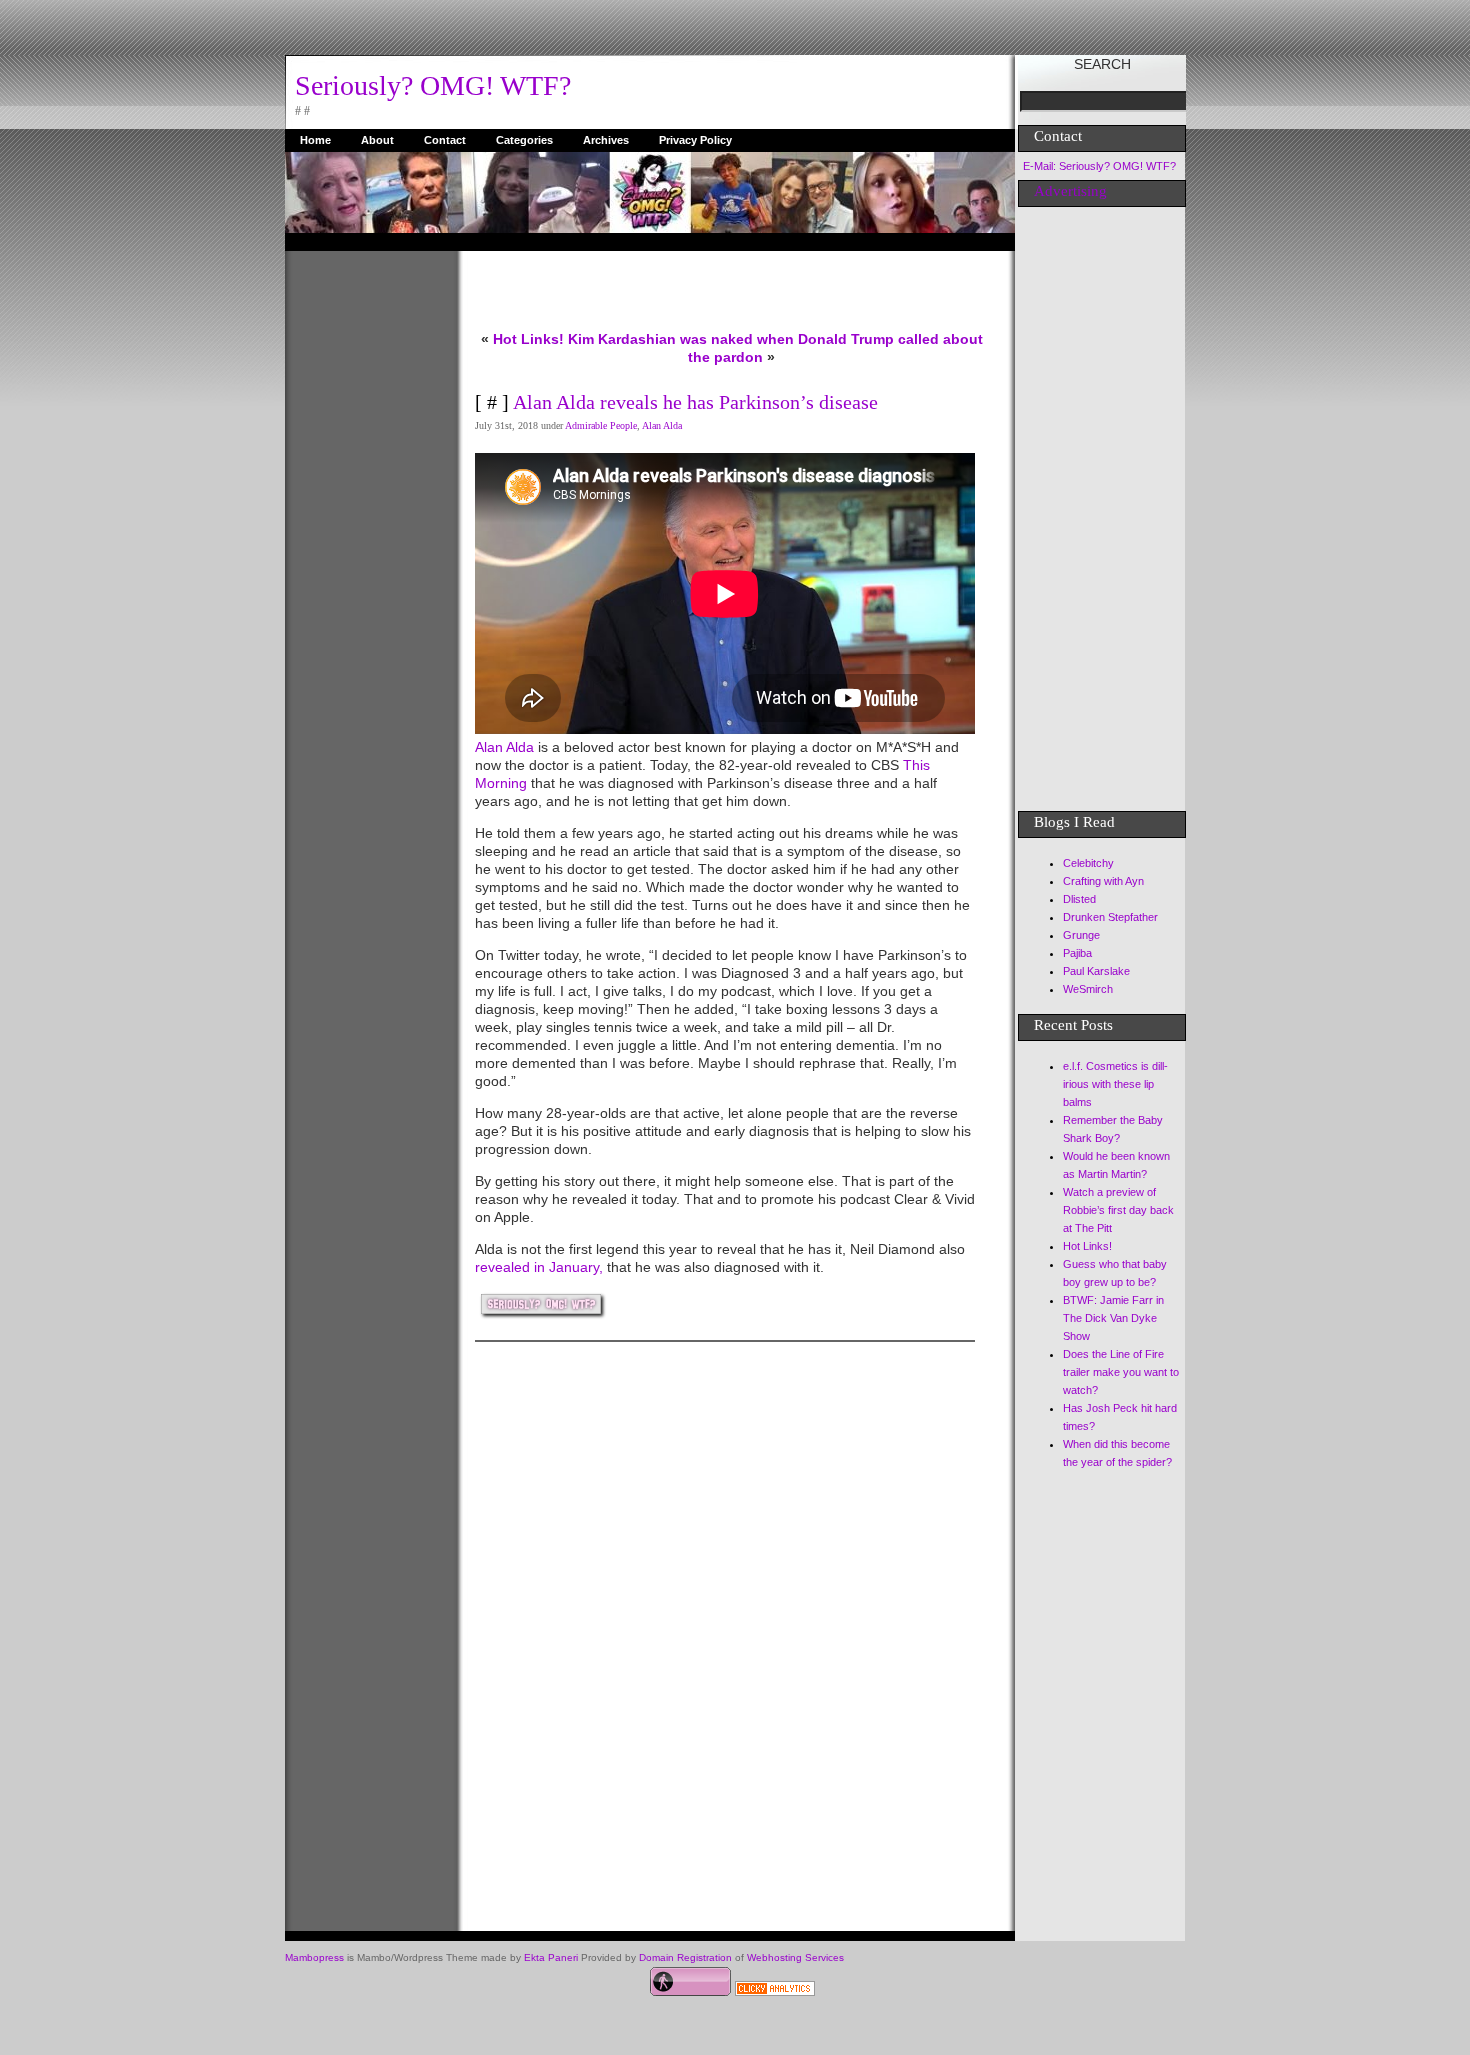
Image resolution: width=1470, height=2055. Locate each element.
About (377, 140)
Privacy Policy (695, 140)
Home (315, 140)
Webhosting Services (795, 1957)
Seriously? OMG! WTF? (433, 85)
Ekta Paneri (551, 1957)
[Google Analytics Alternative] (775, 1991)
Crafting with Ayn (1103, 881)
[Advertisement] (365, 551)
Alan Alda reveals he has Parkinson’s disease (695, 402)
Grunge (1081, 935)
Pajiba (1077, 953)
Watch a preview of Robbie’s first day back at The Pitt (1118, 1210)
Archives (606, 140)
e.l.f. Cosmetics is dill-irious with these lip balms (1115, 1084)
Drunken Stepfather (1110, 917)
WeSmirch (1088, 989)
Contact (445, 140)
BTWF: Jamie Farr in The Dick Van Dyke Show (1113, 1318)
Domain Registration (685, 1957)
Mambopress (314, 1957)
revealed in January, (539, 1267)
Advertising (1070, 191)
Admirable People (601, 425)
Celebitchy (1088, 863)
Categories (524, 140)
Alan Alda (662, 425)
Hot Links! (528, 339)
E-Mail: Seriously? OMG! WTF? (1099, 166)
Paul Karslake (1096, 971)
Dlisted (1079, 899)
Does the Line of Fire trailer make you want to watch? (1121, 1372)
